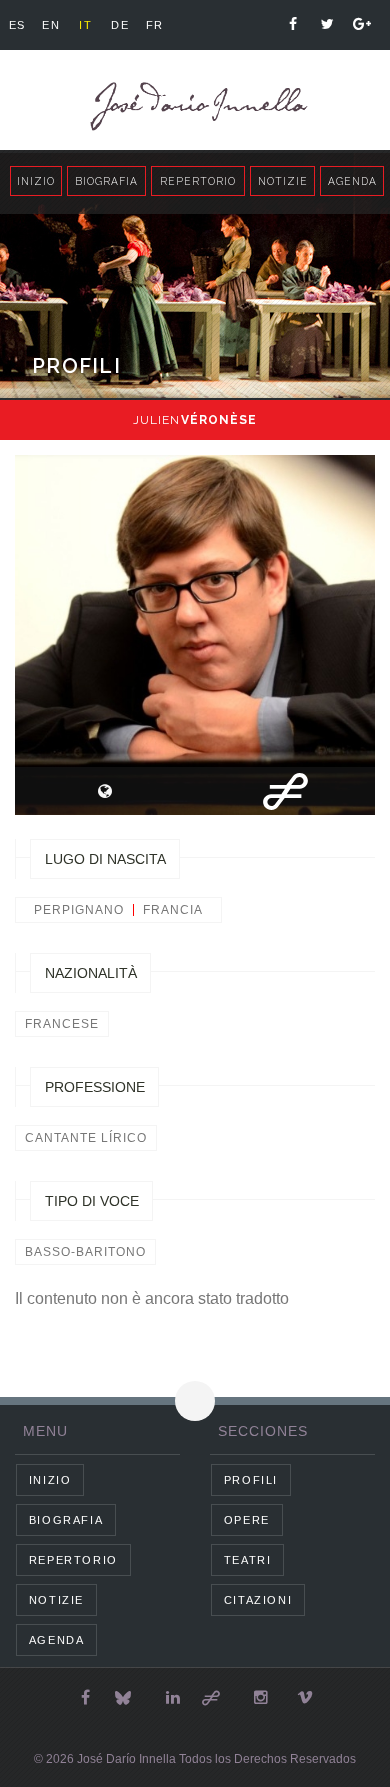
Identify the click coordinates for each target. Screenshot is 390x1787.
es (17, 25)
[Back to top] (195, 1401)
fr (155, 25)
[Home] (195, 106)
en (51, 25)
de (120, 25)
